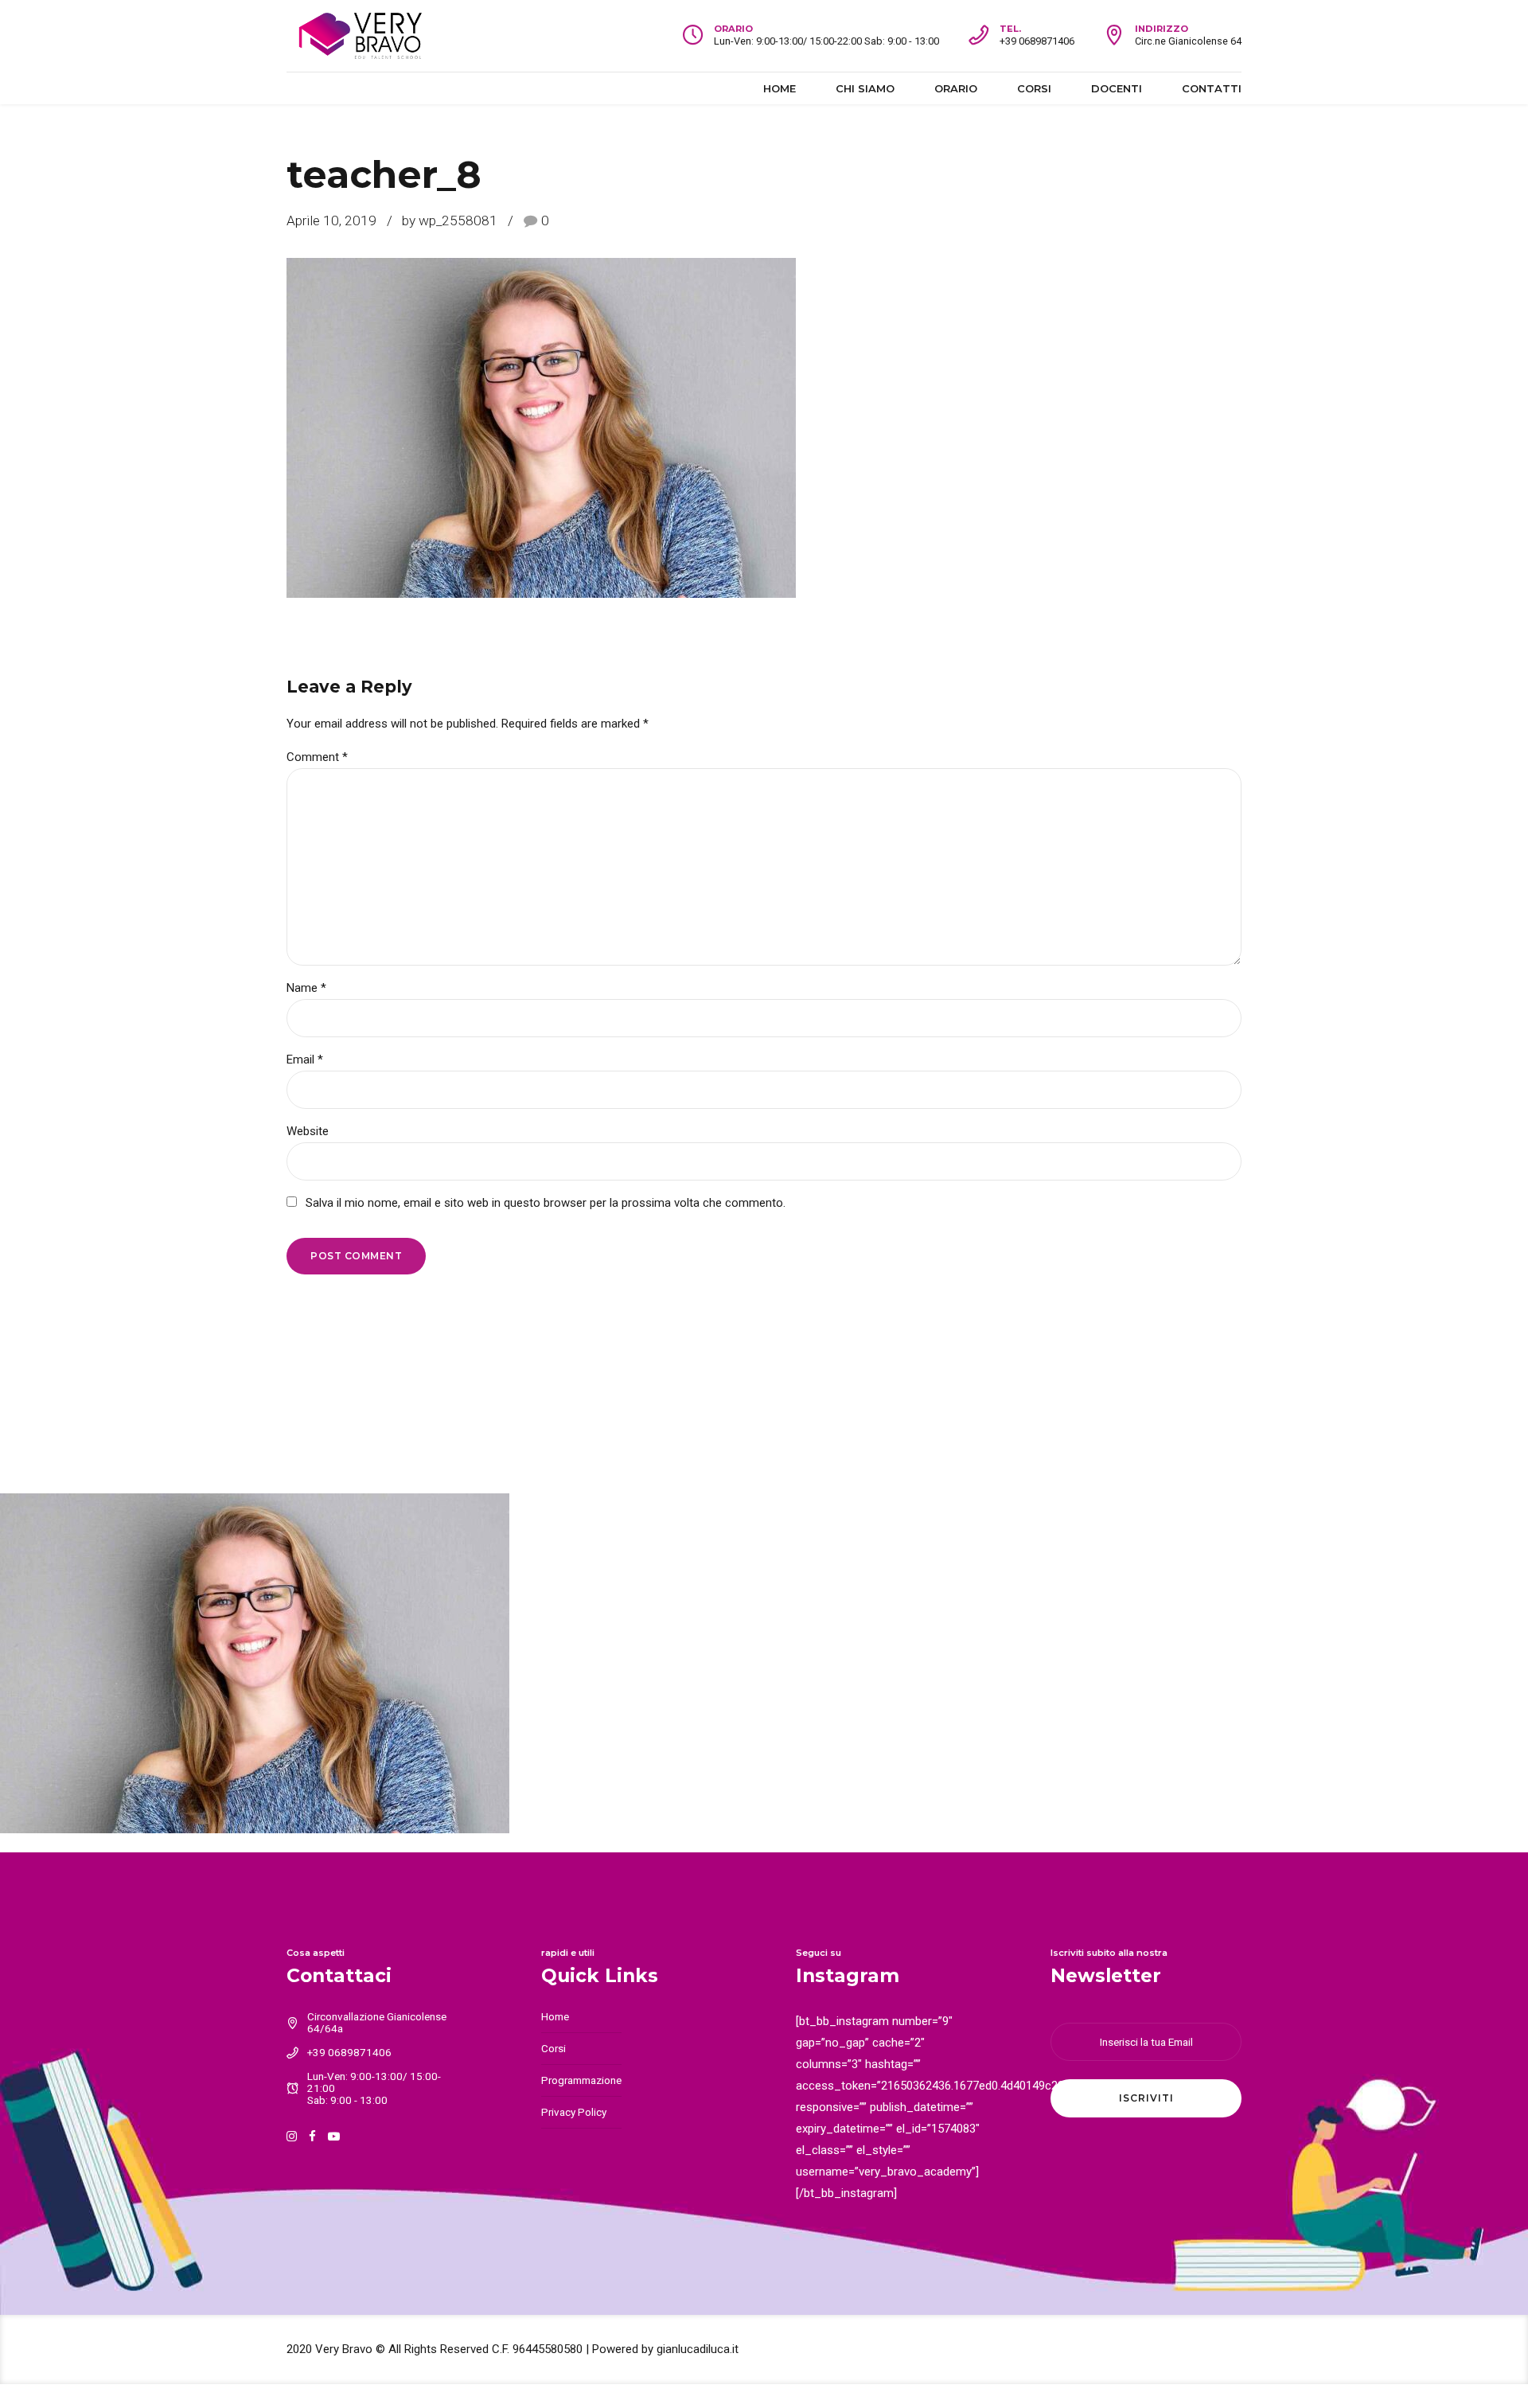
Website (308, 1131)
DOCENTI (1117, 88)
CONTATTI (1212, 88)
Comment (317, 757)
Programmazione (581, 2080)
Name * (306, 988)
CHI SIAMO (865, 88)
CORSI (1034, 88)
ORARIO (956, 88)
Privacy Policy (574, 2112)
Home (555, 2016)
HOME (780, 88)
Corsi (554, 2048)
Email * (305, 1060)
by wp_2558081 (450, 221)
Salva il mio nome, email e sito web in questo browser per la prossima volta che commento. (546, 1203)
